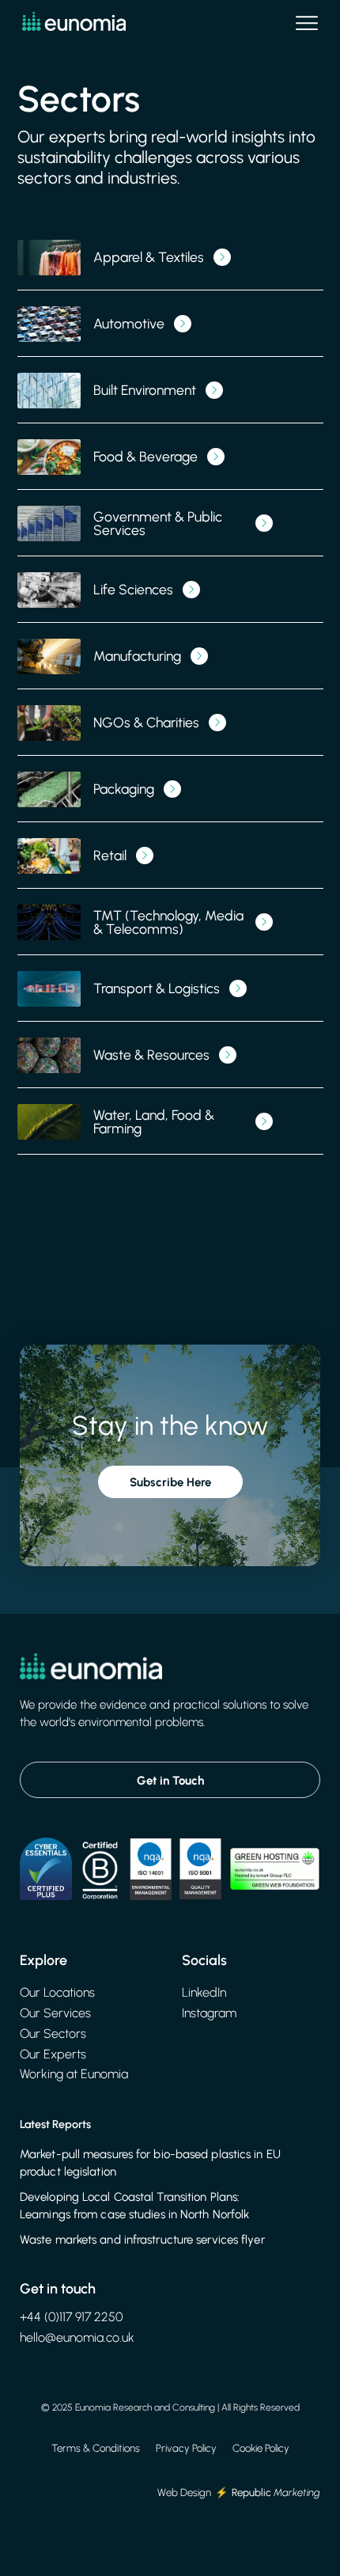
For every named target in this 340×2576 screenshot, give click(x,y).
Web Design (184, 2492)
